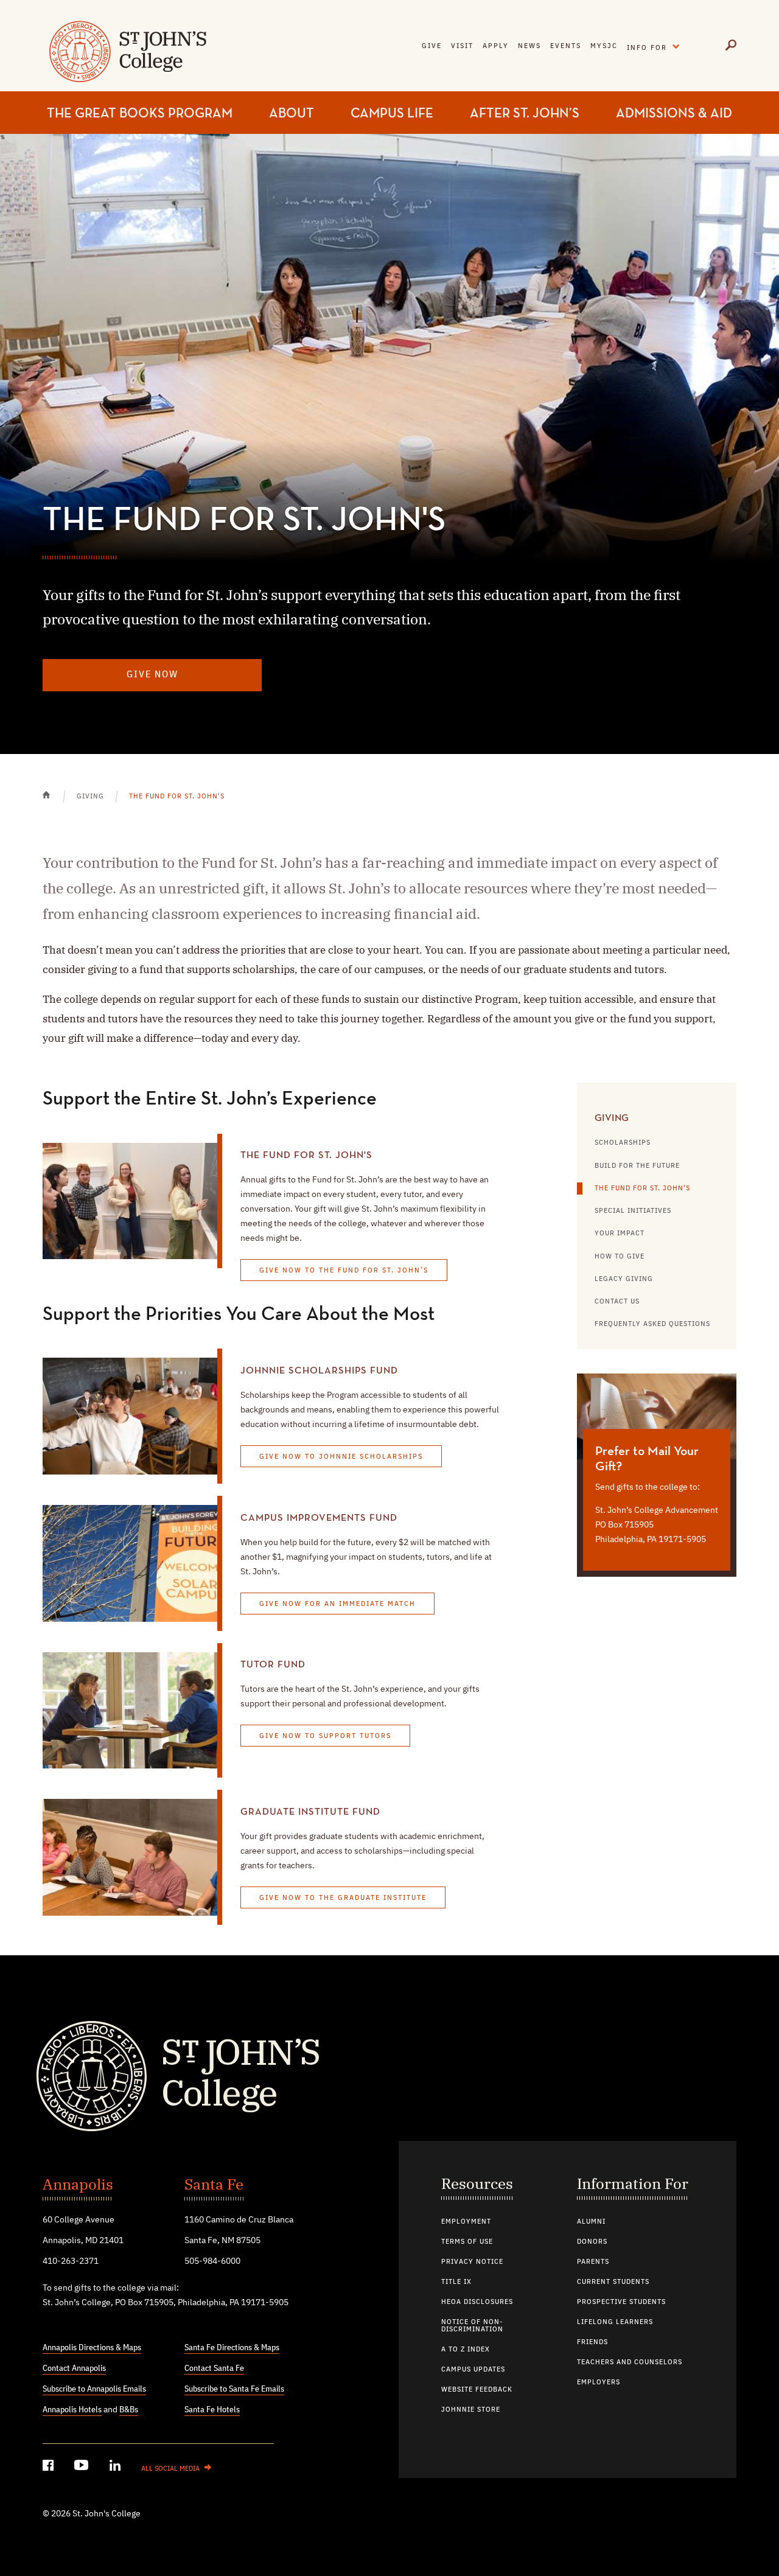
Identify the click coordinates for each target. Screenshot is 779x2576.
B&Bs (129, 2410)
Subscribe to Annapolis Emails (94, 2389)
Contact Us (617, 1302)
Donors (592, 2242)
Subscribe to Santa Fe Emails (234, 2389)
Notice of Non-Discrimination (472, 2326)
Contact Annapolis (74, 2368)
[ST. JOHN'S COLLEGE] (126, 59)
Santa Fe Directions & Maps (232, 2348)
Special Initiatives (633, 1211)
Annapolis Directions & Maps (92, 2348)
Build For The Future (637, 1166)
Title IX (456, 2282)
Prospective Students (621, 2302)
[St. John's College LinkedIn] (116, 2467)
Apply (496, 46)
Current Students (613, 2282)
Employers (599, 2382)
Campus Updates (473, 2370)
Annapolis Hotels (72, 2410)
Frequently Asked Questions (652, 1324)
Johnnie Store (471, 2410)
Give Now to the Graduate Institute (343, 1898)
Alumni (591, 2222)
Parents (593, 2262)
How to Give (620, 1257)
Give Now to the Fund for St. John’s (344, 1271)
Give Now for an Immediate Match (337, 1604)
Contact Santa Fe (214, 2368)
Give (432, 46)
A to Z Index (466, 2350)
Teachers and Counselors (630, 2362)
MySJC (604, 46)
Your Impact (620, 1234)
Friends (592, 2342)
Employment (466, 2222)
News (529, 46)
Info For (656, 45)
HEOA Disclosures (477, 2302)
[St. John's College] (389, 2075)
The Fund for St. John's (642, 1189)
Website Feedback (477, 2390)
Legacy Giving (624, 1279)
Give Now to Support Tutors (325, 1736)
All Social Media (170, 2469)
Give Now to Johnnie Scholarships (341, 1457)
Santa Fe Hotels (212, 2410)
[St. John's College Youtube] (83, 2467)
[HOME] (53, 803)
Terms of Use (467, 2242)
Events (566, 46)
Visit (462, 46)
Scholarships (623, 1143)
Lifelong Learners (615, 2322)
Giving (612, 1119)
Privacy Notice (472, 2262)
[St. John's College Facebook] (49, 2467)
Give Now (152, 675)
